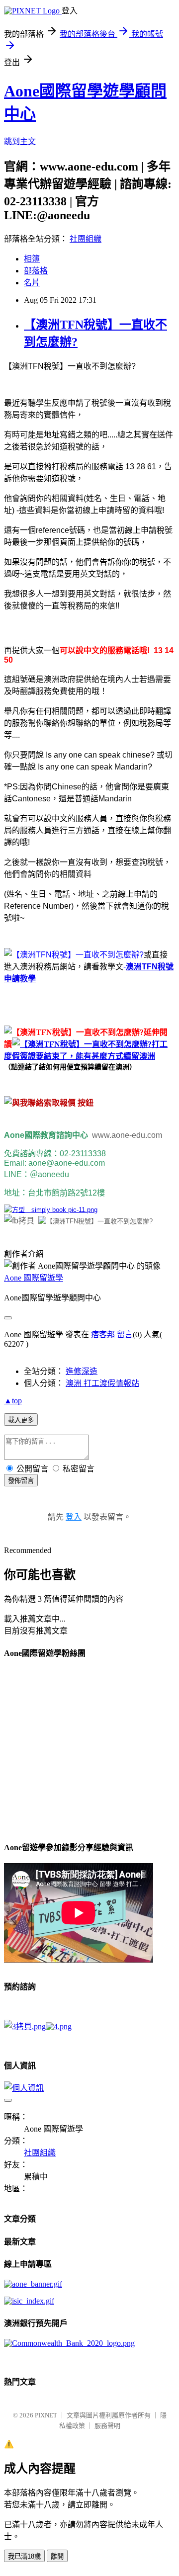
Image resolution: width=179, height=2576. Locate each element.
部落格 (36, 271)
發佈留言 (21, 1481)
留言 (125, 1334)
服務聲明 (107, 2426)
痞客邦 (103, 1334)
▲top (13, 1401)
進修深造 (82, 1371)
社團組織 (86, 239)
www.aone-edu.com (129, 1135)
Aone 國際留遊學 (34, 1278)
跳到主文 (20, 141)
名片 (32, 283)
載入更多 (21, 1420)
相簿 (32, 259)
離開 (57, 2556)
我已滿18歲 (24, 2556)
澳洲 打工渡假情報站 (102, 1383)
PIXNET (46, 2415)
